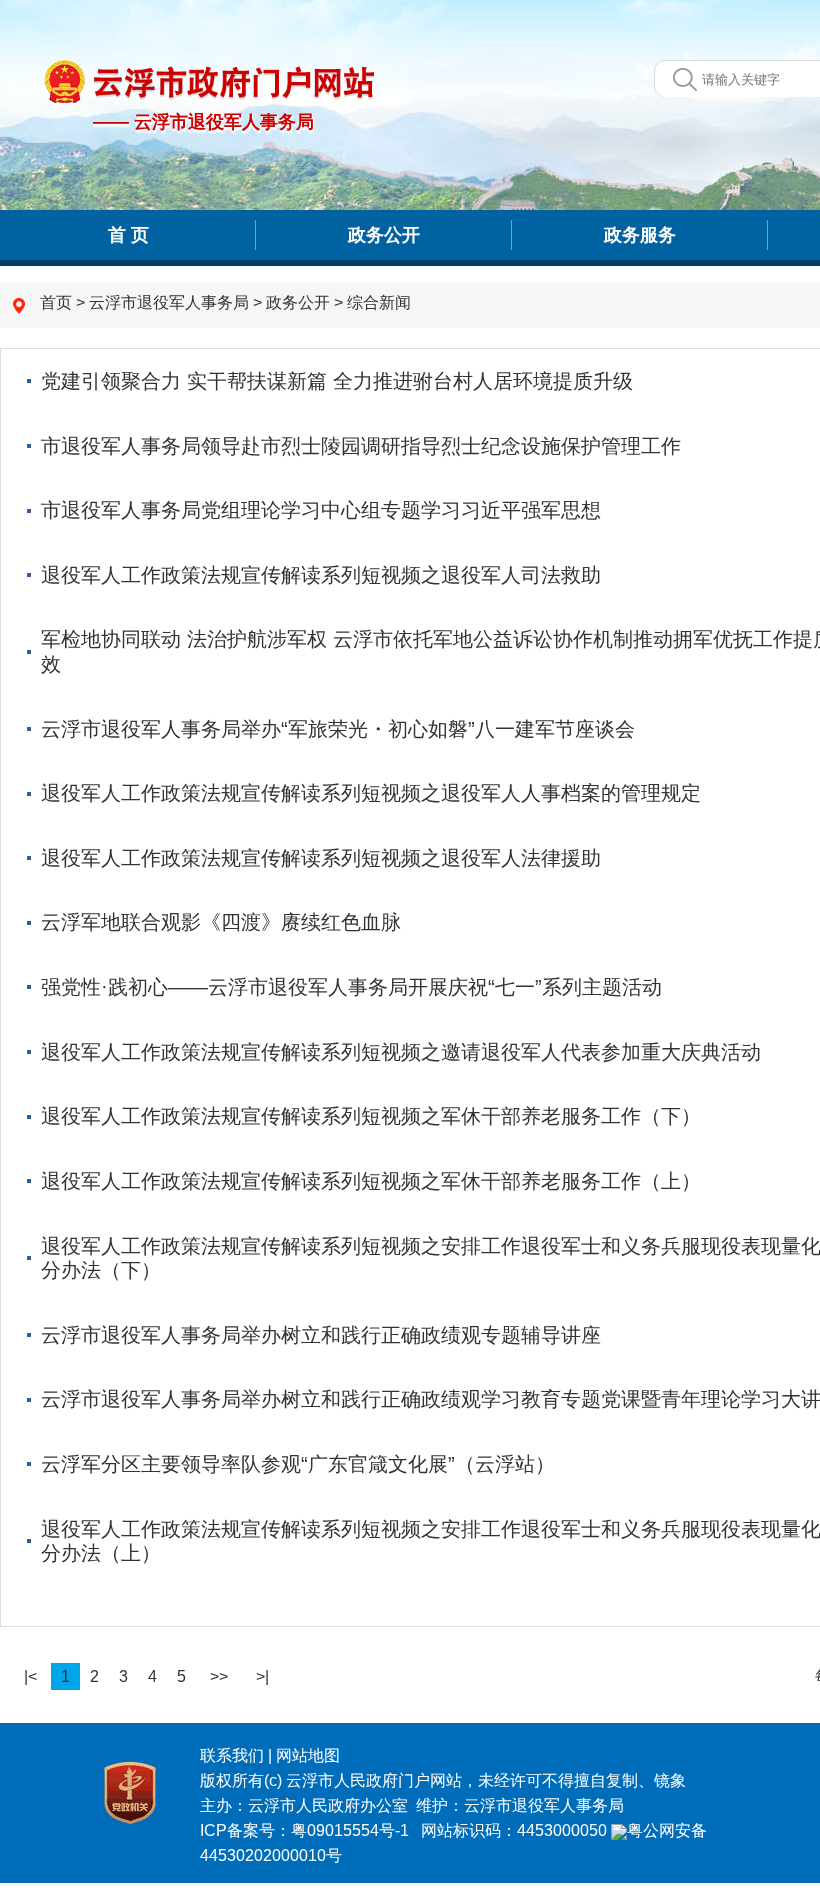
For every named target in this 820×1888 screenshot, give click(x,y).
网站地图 (308, 1755)
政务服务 (640, 235)
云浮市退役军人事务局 (169, 302)
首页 (56, 302)
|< (30, 1676)
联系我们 (232, 1755)
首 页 (128, 235)
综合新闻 (379, 302)
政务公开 (384, 235)
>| (262, 1676)
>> (219, 1676)
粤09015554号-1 (352, 1830)
